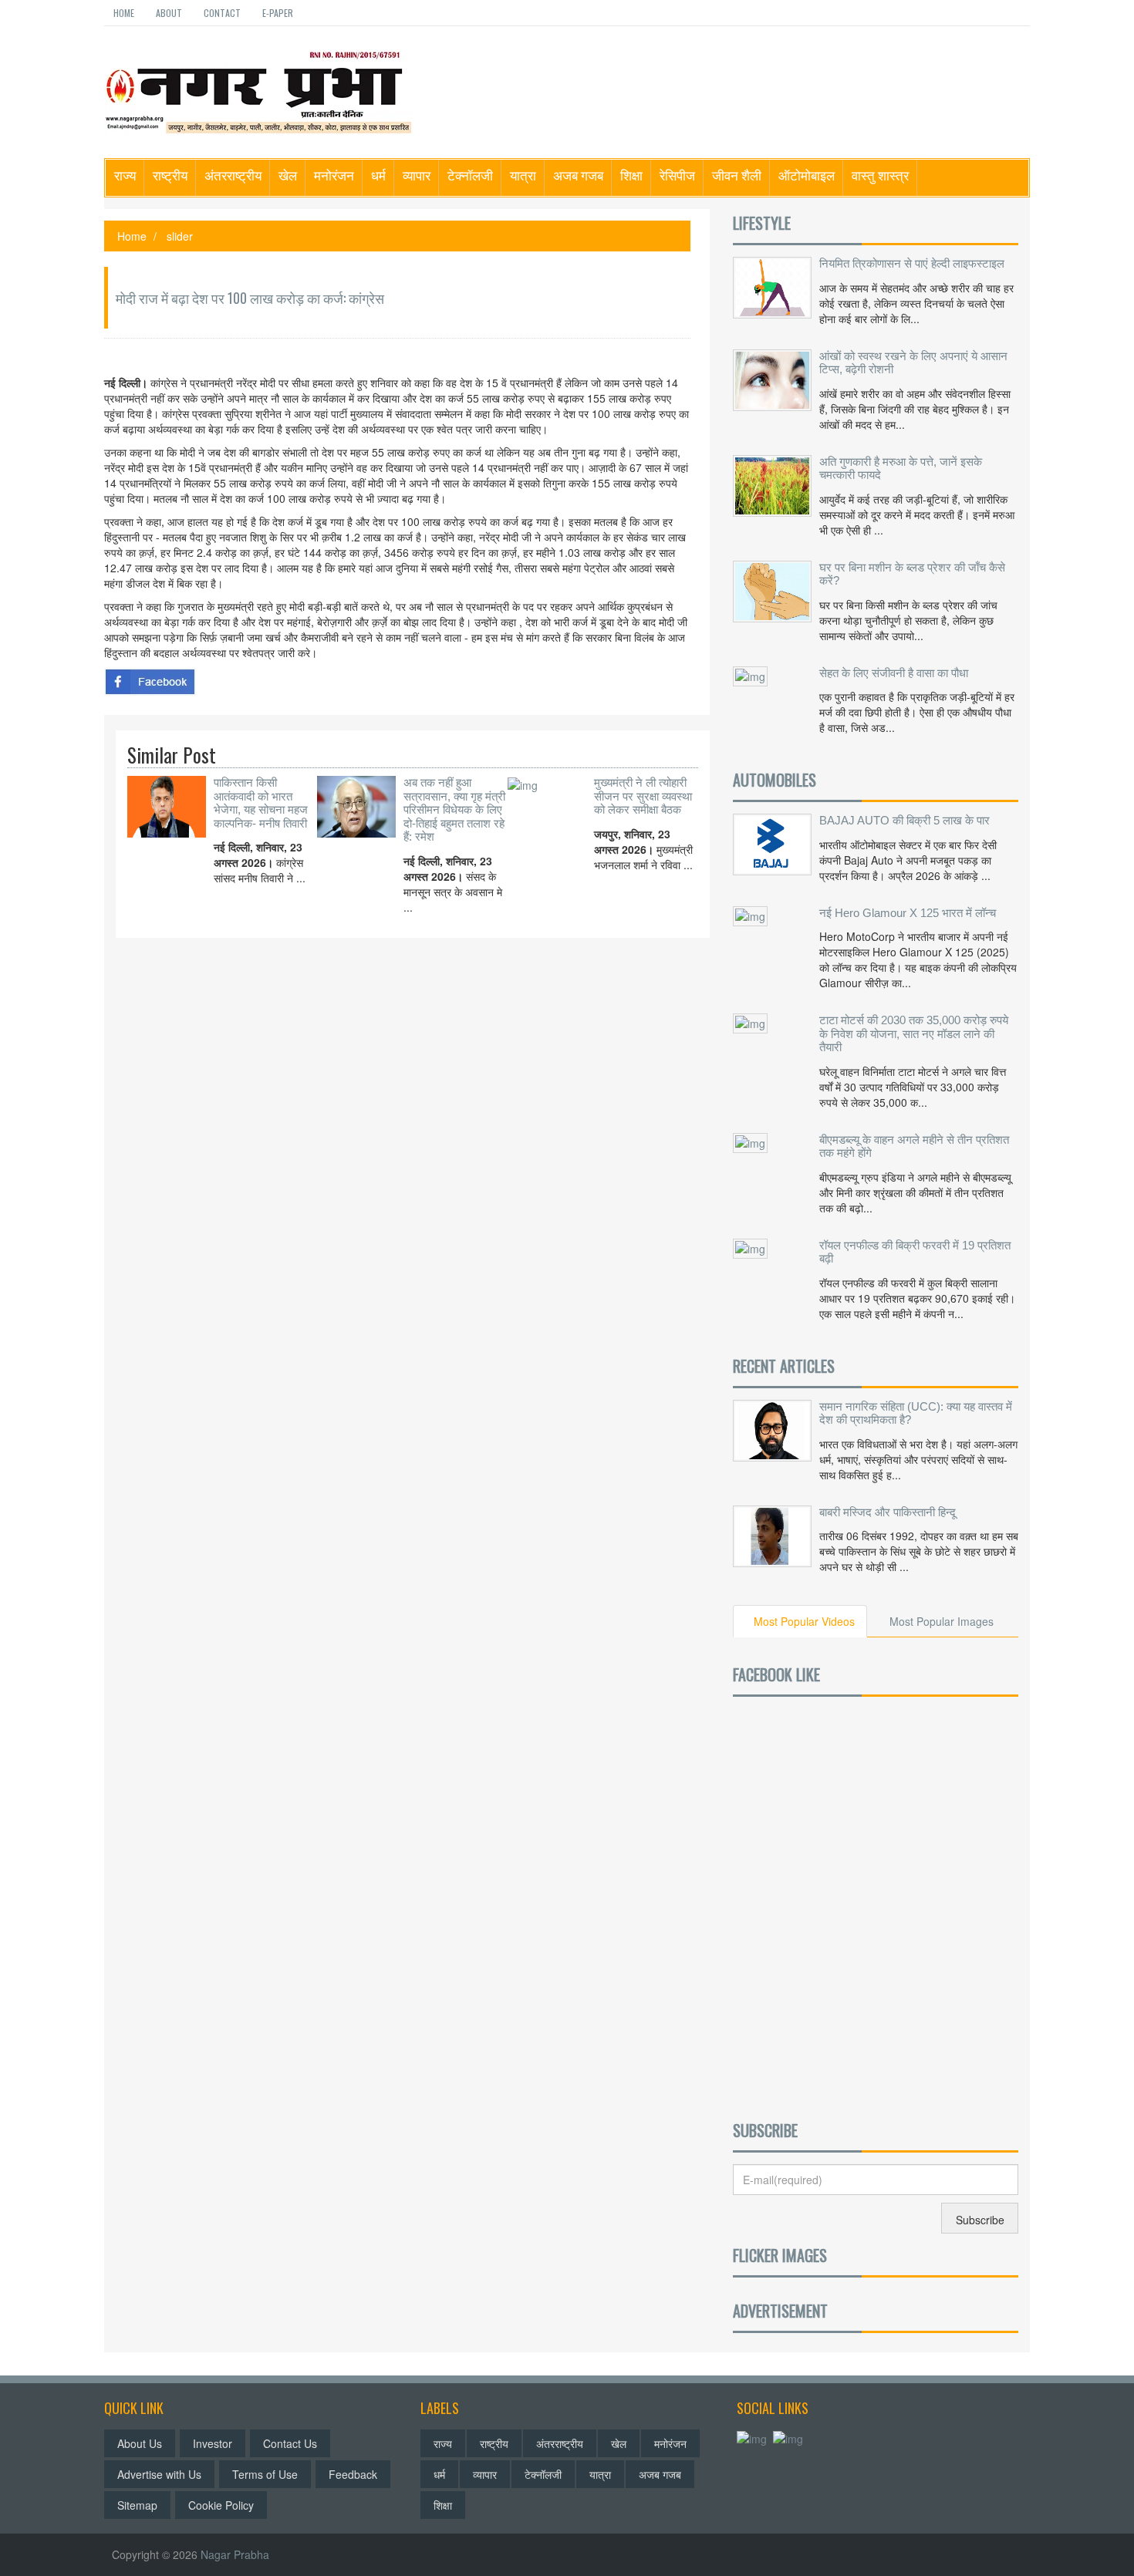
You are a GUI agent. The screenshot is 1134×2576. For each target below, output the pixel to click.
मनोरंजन (334, 175)
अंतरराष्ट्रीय (233, 175)
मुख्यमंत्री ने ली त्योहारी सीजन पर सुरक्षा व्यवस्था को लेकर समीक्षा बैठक (643, 796)
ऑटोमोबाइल (807, 175)
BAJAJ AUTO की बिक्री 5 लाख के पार (904, 820)
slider (180, 236)
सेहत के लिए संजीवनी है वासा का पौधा (894, 673)
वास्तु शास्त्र (880, 175)
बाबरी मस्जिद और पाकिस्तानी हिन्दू (888, 1512)
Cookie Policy (221, 2505)
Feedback (353, 2474)
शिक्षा (631, 175)
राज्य (125, 175)
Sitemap (137, 2505)
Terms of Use (265, 2474)
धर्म (378, 175)
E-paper (278, 13)
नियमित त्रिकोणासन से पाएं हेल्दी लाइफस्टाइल (912, 263)
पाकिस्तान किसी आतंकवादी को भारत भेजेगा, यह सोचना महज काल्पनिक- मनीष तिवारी (261, 803)
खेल (288, 175)
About (169, 13)
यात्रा (523, 175)
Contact (222, 13)
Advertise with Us (159, 2474)
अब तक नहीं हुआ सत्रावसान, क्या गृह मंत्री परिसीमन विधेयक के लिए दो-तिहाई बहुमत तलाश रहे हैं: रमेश (454, 809)
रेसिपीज (677, 175)
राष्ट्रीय (170, 175)
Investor (213, 2443)
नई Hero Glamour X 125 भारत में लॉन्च (908, 913)
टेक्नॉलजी (470, 175)
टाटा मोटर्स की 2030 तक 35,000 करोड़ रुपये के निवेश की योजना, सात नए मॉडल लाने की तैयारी (914, 1033)
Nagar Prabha (235, 2554)
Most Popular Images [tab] (942, 1621)
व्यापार (417, 175)
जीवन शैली (737, 175)
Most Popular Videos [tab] (804, 1621)
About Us (140, 2443)
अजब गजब (578, 175)
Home (124, 13)
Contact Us (290, 2443)
